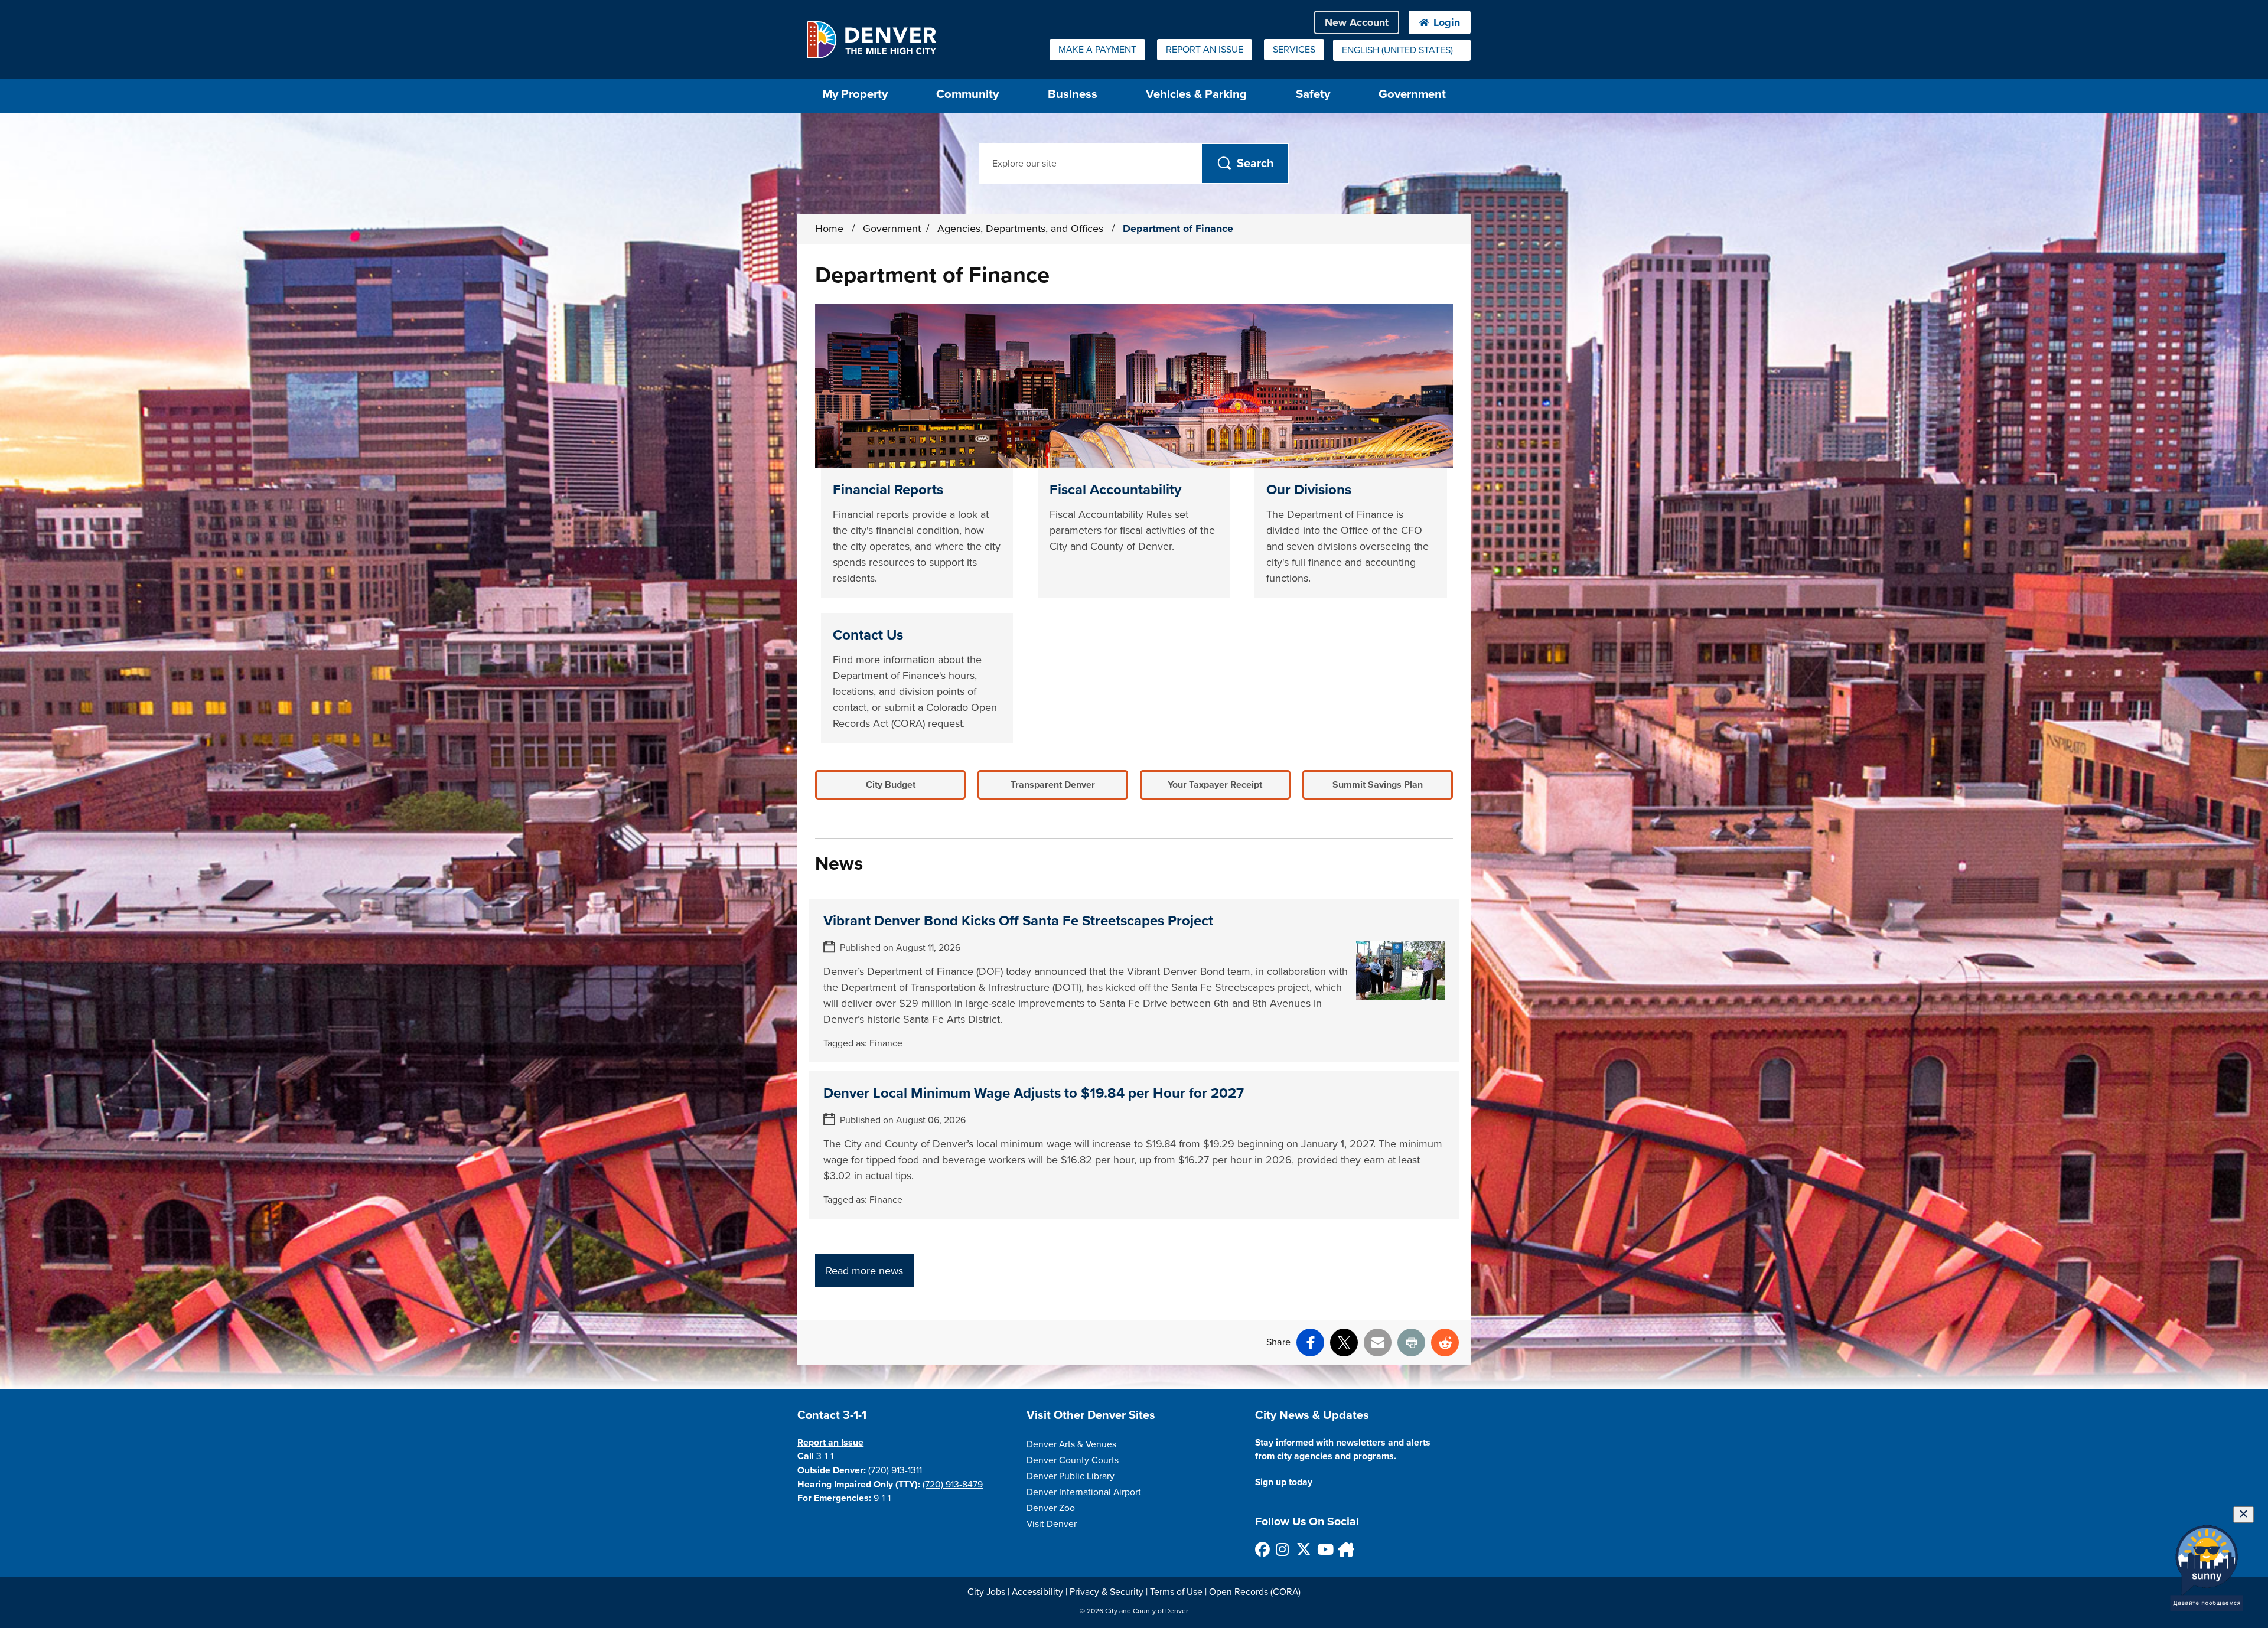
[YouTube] (1324, 1549)
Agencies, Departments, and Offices (1022, 229)
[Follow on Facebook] (1262, 1549)
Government (1412, 94)
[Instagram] (1283, 1549)
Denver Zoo (1051, 1508)
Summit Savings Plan (1378, 785)
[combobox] (1402, 50)
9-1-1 (882, 1498)
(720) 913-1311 (895, 1470)
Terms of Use (1176, 1592)
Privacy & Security (1107, 1592)
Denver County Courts (1073, 1460)
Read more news (864, 1271)
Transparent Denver (1053, 785)
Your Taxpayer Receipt (1215, 785)
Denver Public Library (1071, 1476)
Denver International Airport (1084, 1492)
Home (829, 229)
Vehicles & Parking (1196, 94)
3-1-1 (825, 1456)
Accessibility (1037, 1592)
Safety (1313, 94)
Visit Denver (1052, 1524)
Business (1073, 94)
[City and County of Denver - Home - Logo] (871, 40)
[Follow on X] (1303, 1549)
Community (967, 94)
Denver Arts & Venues (1071, 1444)
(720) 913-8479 (953, 1485)
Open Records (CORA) (1255, 1592)
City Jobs (986, 1592)
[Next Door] (1345, 1549)
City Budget (891, 785)
